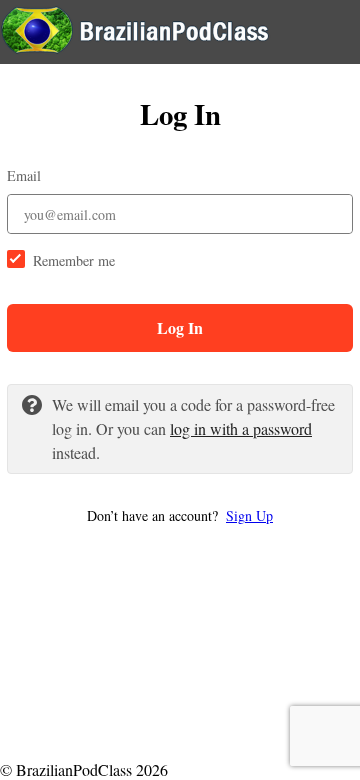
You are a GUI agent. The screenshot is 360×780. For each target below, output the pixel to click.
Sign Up (249, 515)
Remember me (74, 260)
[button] (180, 515)
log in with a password (241, 428)
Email (24, 175)
